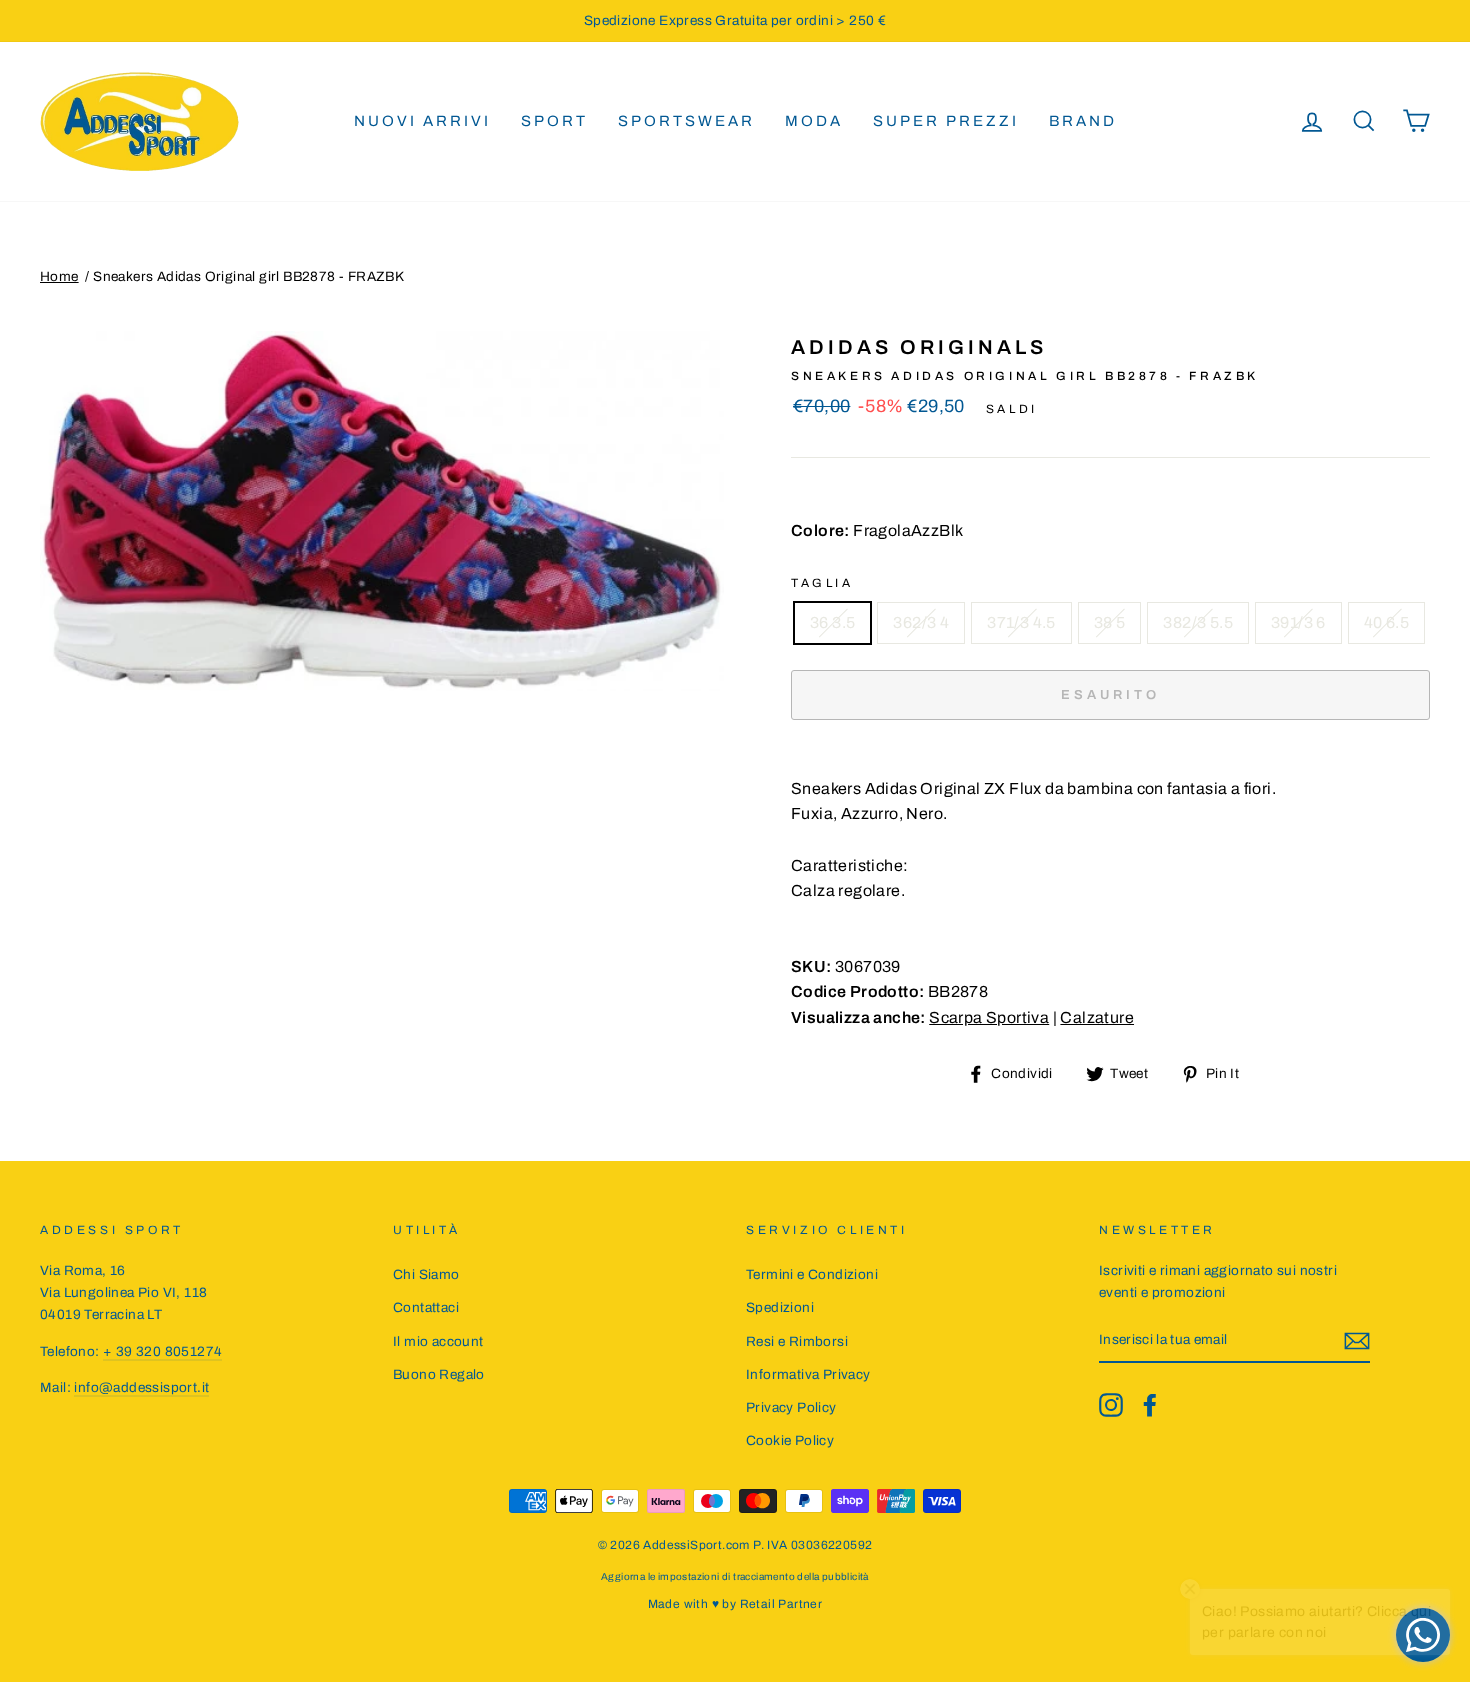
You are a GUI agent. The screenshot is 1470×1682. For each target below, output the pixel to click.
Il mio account (438, 1341)
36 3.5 (832, 622)
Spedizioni (780, 1307)
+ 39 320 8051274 (162, 1351)
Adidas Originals (919, 347)
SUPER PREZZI (946, 121)
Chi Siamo (426, 1274)
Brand (1083, 121)
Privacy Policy (791, 1407)
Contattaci (426, 1307)
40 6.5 (1386, 622)
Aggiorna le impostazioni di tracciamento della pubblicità (735, 1576)
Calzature (1097, 1017)
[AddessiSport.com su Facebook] (1150, 1405)
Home (59, 276)
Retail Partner (781, 1604)
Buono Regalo (439, 1374)
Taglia (822, 583)
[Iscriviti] (1357, 1341)
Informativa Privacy (808, 1374)
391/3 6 (1298, 622)
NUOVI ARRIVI (422, 121)
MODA (814, 121)
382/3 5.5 (1198, 622)
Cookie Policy (790, 1440)
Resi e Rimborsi (797, 1341)
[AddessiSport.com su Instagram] (1111, 1405)
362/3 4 (921, 622)
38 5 (1110, 622)
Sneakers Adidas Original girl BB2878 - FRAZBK (248, 276)
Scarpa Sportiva (989, 1017)
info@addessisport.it (141, 1387)
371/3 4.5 (1021, 622)
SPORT (554, 121)
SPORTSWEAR (686, 121)
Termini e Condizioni (812, 1274)
